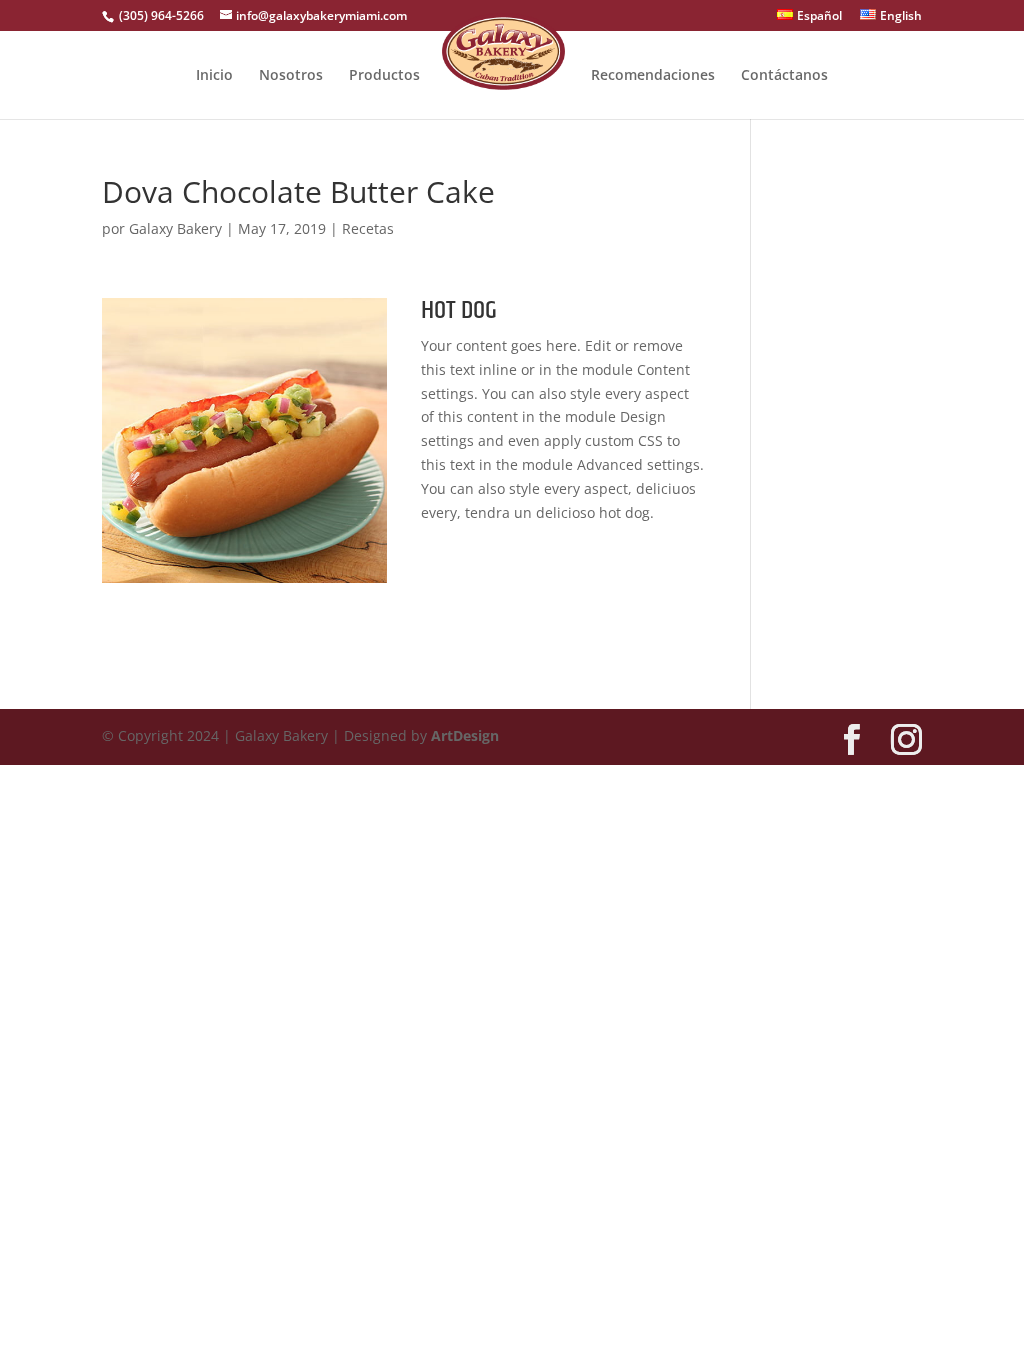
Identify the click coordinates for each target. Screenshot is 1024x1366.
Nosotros (291, 76)
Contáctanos (784, 76)
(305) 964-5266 (160, 15)
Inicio (214, 76)
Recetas (368, 228)
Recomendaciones (653, 76)
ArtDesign (465, 735)
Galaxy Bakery (175, 228)
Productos (384, 76)
